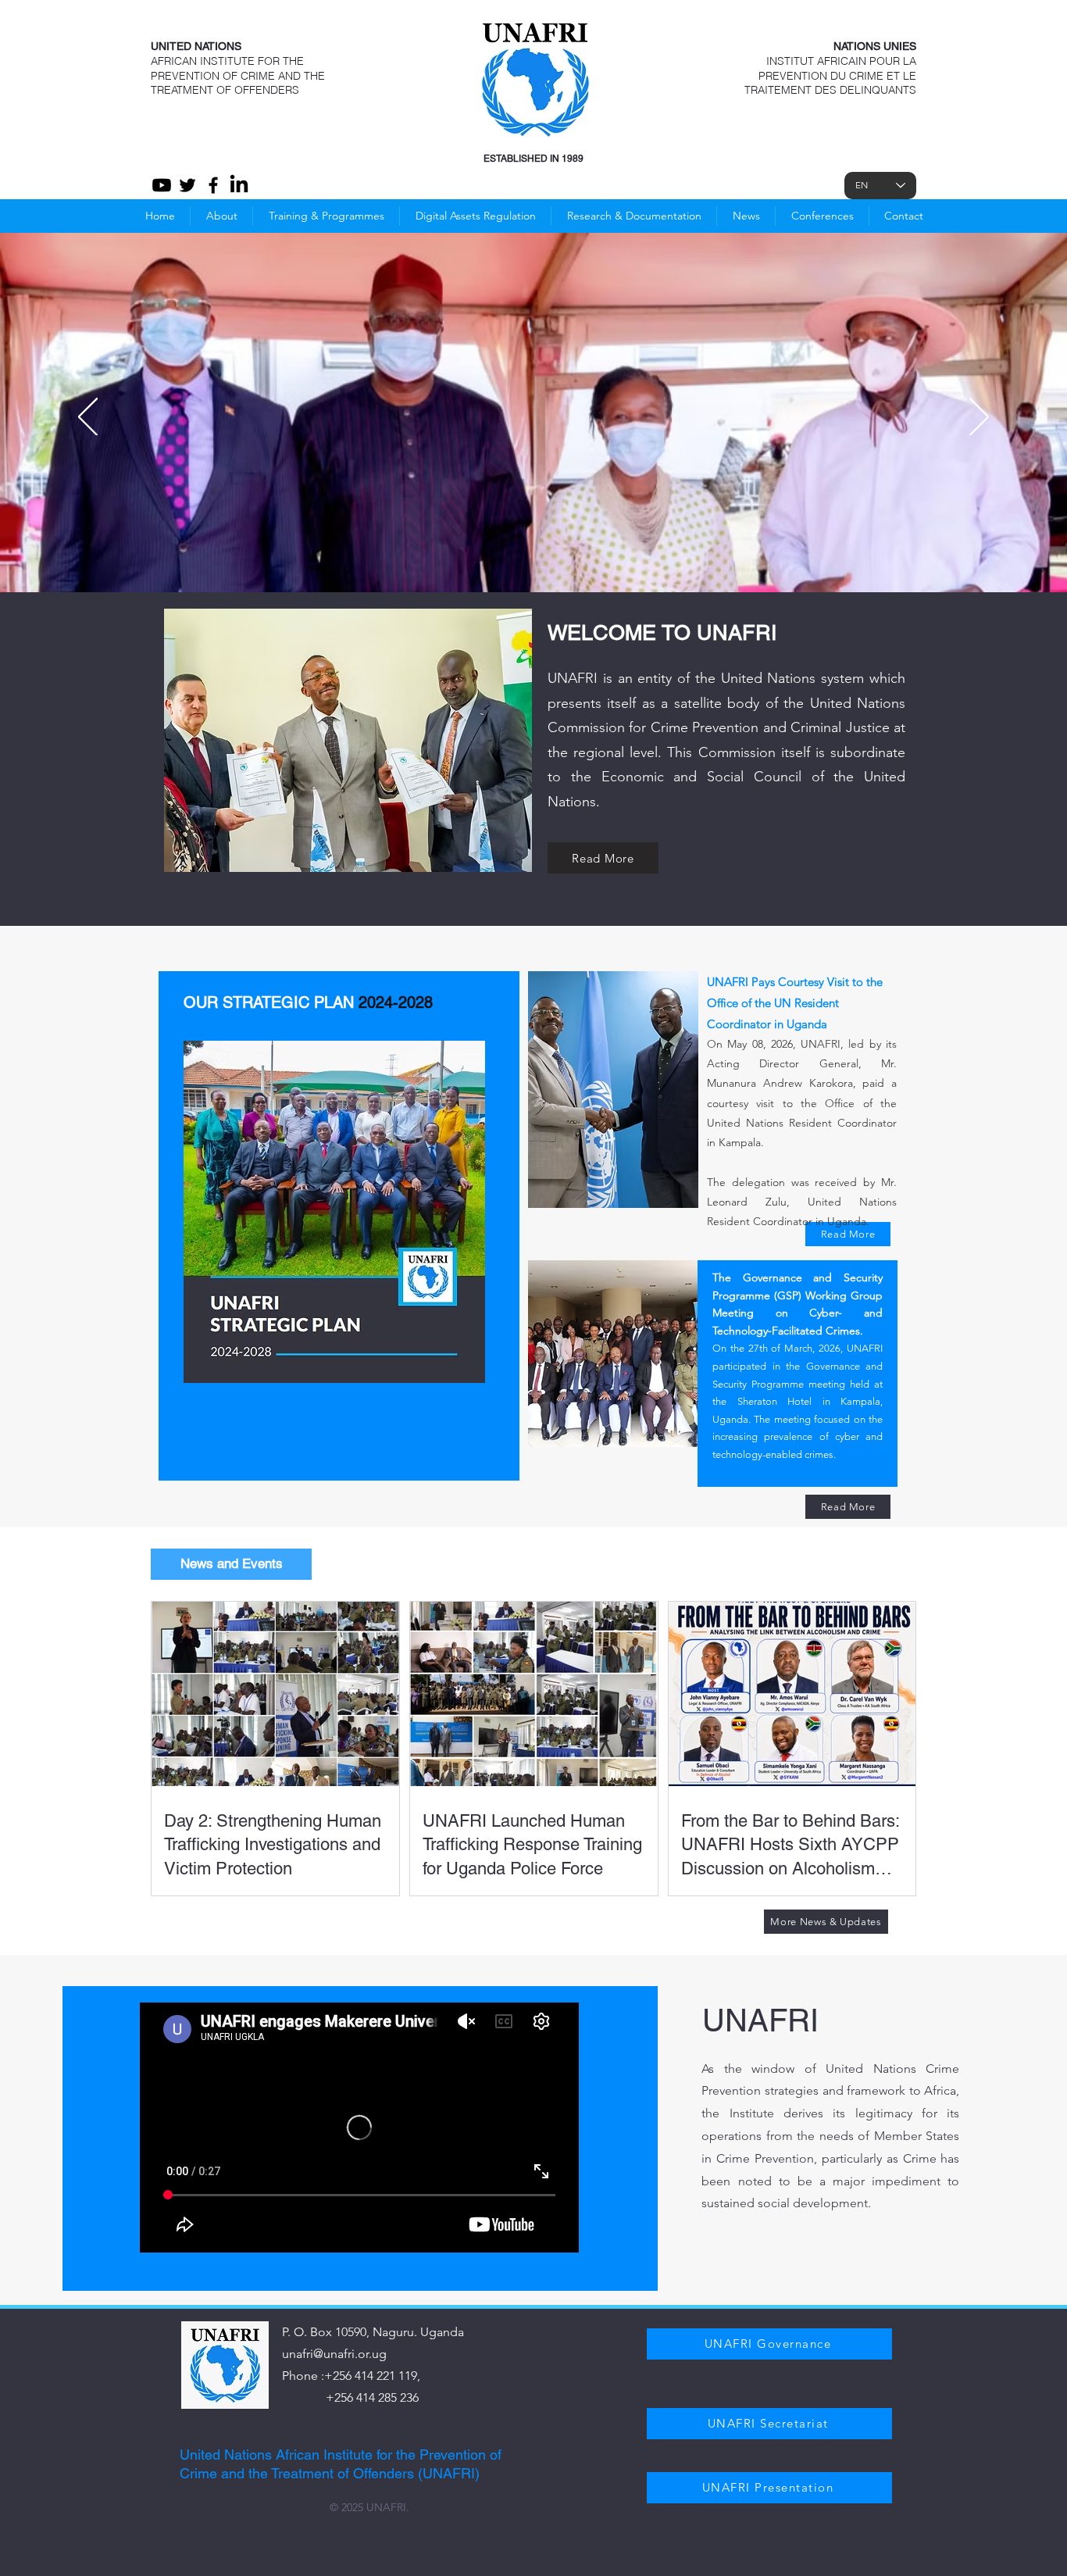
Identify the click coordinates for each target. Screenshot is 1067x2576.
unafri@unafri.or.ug (334, 2354)
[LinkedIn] (239, 185)
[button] (822, 216)
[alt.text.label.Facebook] (213, 185)
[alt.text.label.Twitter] (187, 185)
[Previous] (88, 418)
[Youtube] (162, 185)
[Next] (979, 418)
